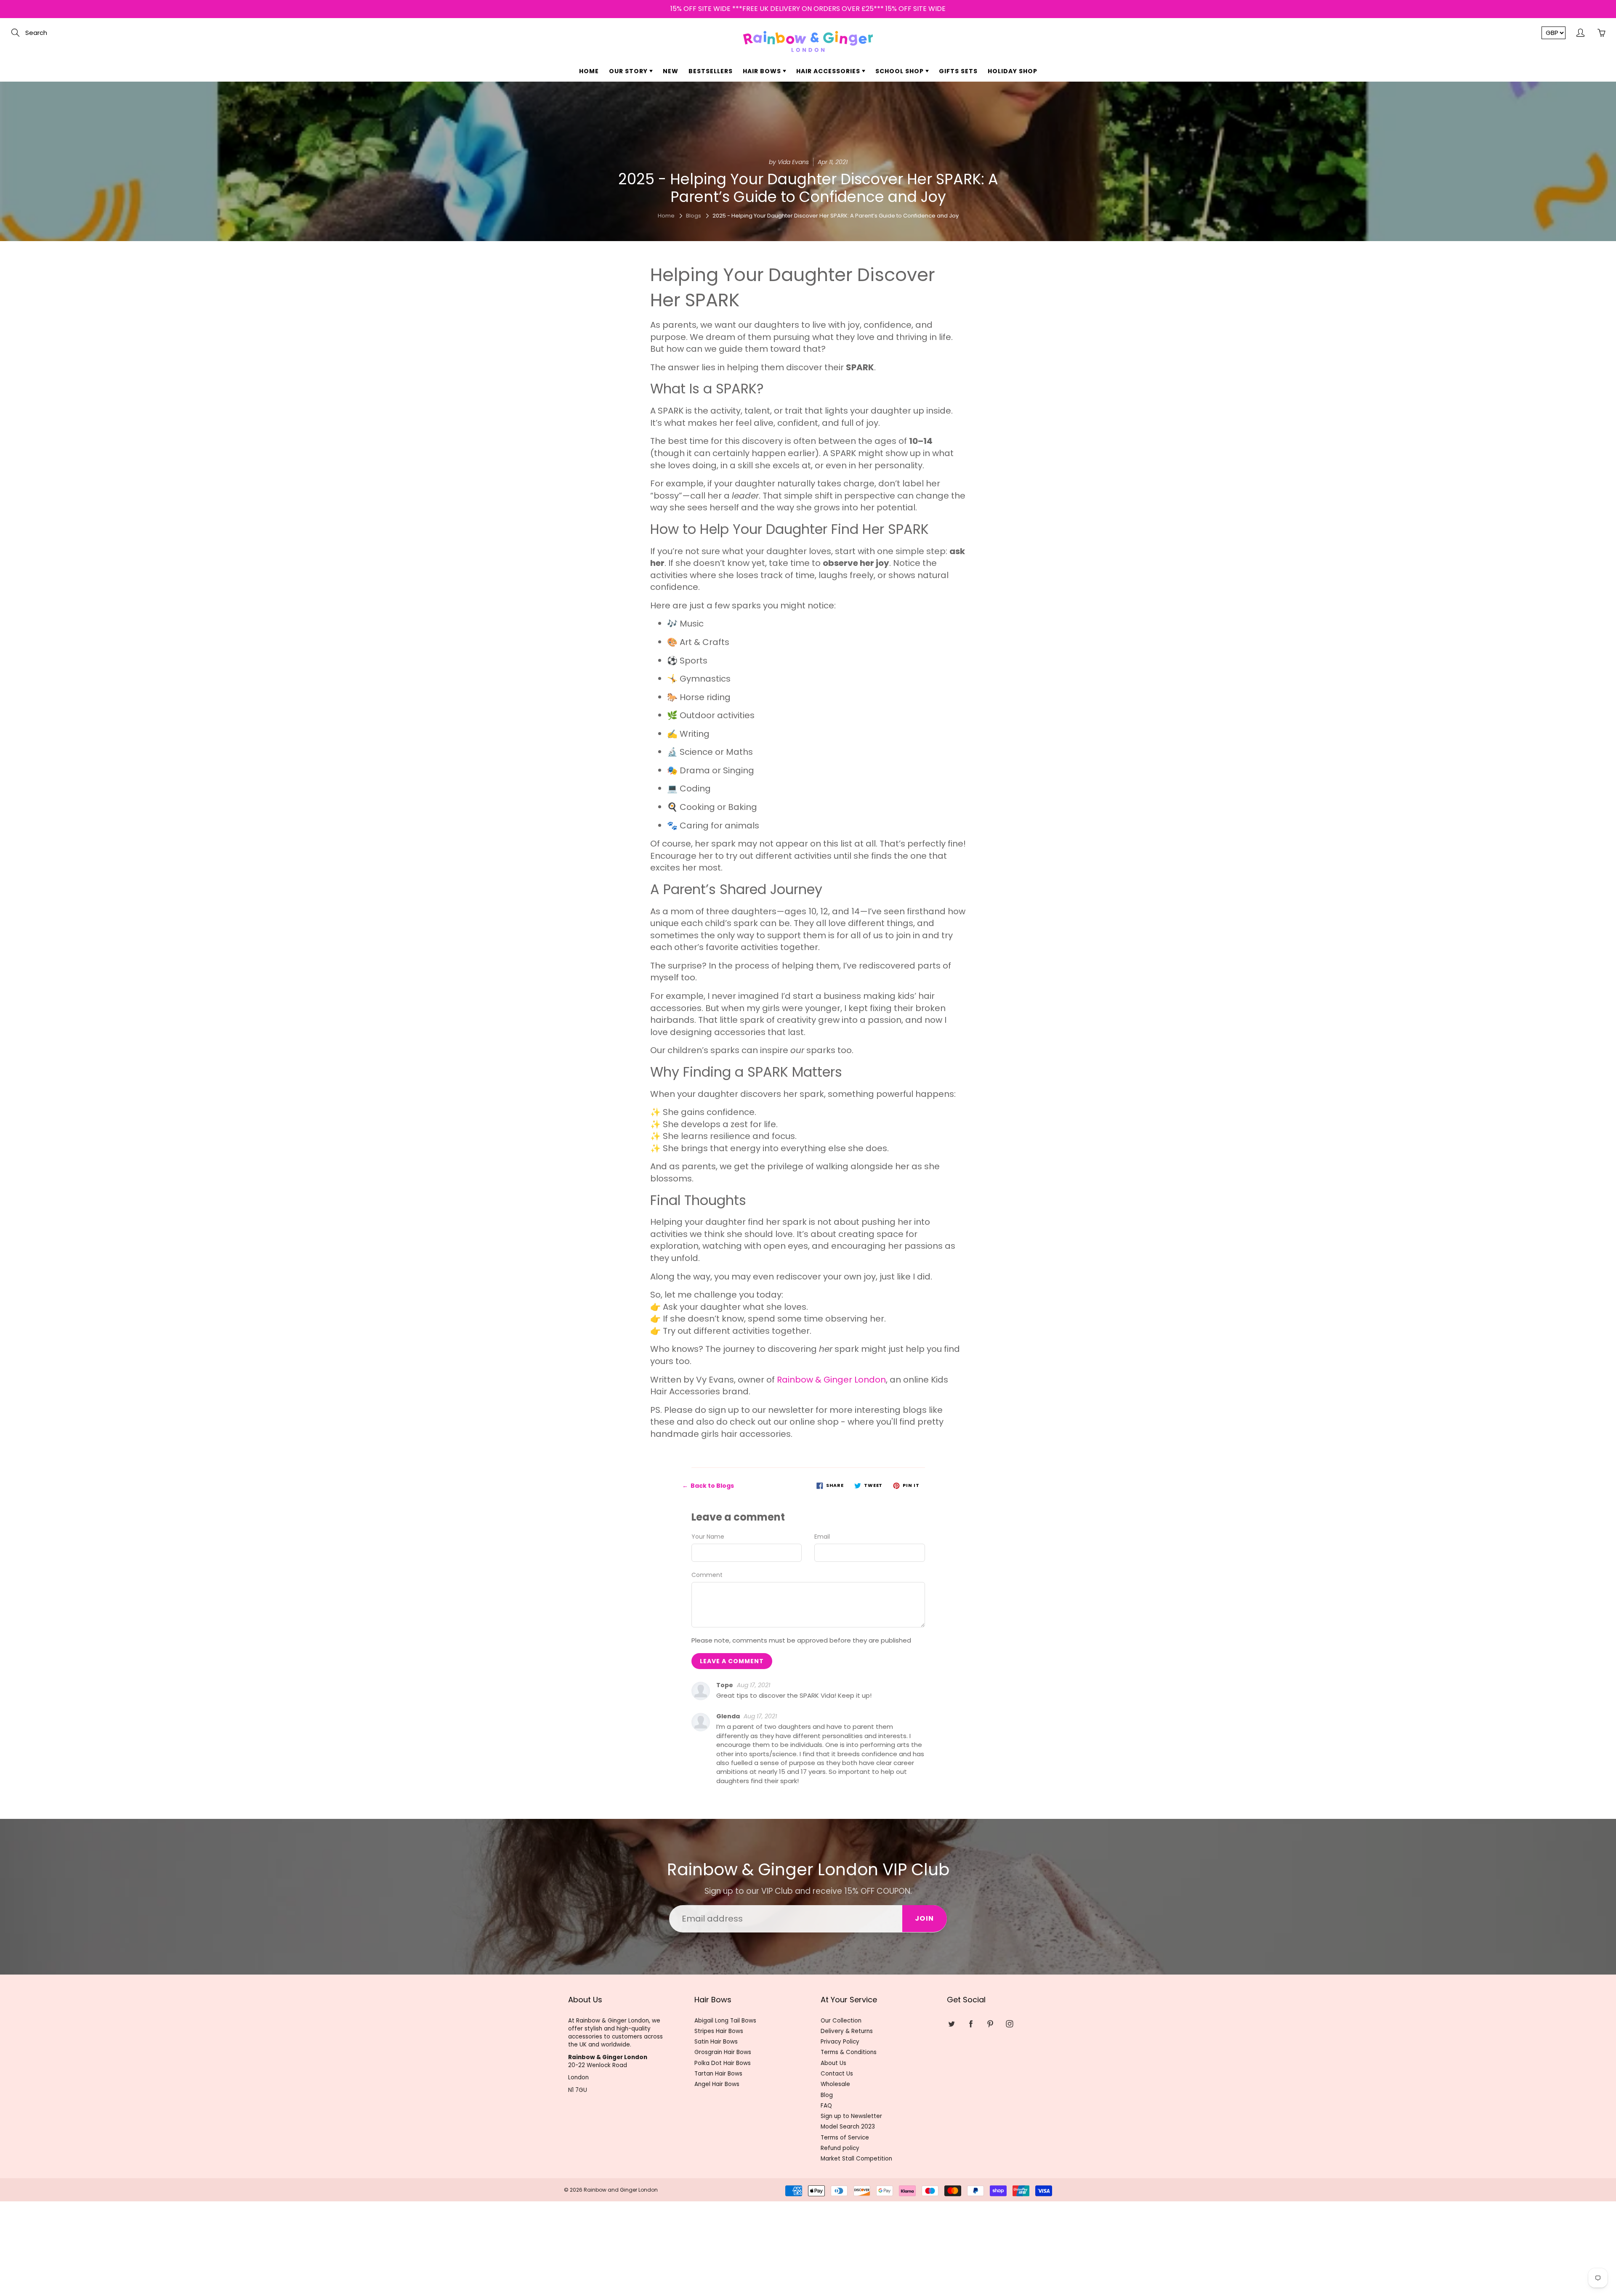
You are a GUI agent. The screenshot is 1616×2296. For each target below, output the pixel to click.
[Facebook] (796, 154)
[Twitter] (778, 154)
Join (888, 127)
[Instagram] (832, 154)
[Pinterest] (814, 154)
